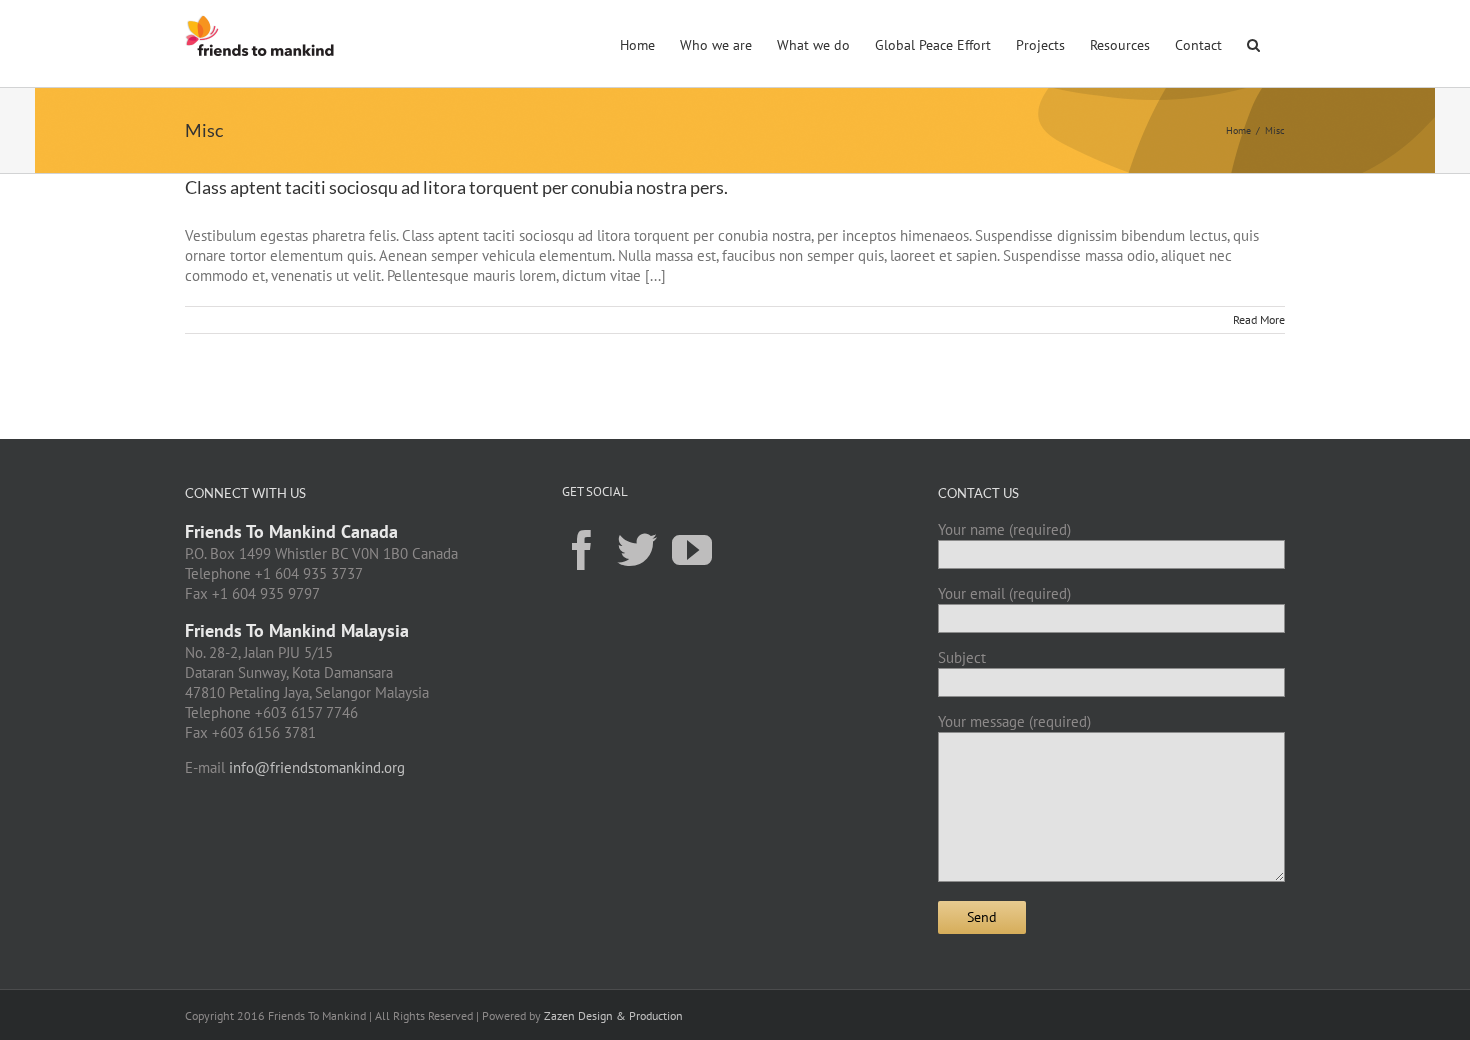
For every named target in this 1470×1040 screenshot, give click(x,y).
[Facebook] (582, 549)
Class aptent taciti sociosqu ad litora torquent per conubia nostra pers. (456, 187)
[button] (1253, 43)
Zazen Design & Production (613, 1015)
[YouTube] (692, 549)
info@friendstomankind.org (317, 767)
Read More (1259, 319)
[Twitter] (637, 549)
